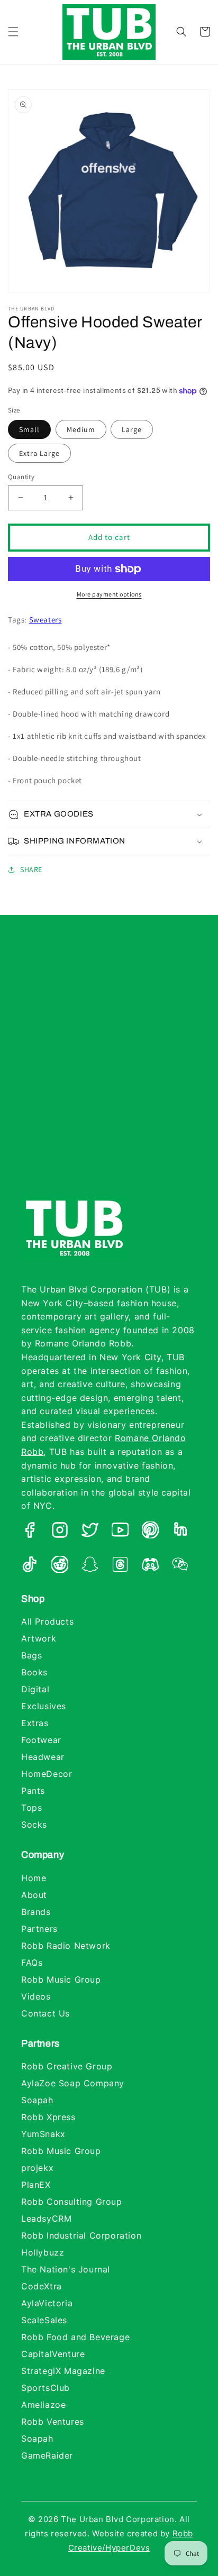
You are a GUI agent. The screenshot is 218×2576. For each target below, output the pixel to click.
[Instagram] (60, 1532)
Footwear (41, 1740)
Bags (31, 1655)
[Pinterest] (150, 1532)
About (34, 1895)
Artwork (39, 1638)
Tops (31, 1808)
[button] (13, 32)
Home (34, 1878)
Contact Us (46, 2013)
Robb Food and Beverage (75, 2337)
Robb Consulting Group (72, 2202)
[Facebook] (30, 1532)
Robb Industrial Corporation (81, 2235)
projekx (37, 2168)
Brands (36, 1912)
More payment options (109, 594)
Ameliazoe (43, 2405)
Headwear (43, 1757)
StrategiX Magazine (63, 2371)
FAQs (32, 1963)
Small (29, 429)
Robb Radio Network (66, 1946)
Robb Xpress (48, 2117)
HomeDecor (47, 1774)
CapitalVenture (53, 2354)
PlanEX (36, 2185)
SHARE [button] (31, 869)
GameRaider (47, 2455)
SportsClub (46, 2388)
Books (34, 1672)
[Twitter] (90, 1532)
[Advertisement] (109, 1066)
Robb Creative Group (67, 2066)
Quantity (21, 477)
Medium (81, 429)
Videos (36, 1996)
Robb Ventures (53, 2422)
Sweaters (46, 620)
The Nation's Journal (66, 2269)
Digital (35, 1689)
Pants (33, 1791)
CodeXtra (42, 2286)
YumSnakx (43, 2134)
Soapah (37, 2100)
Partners (39, 1929)
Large (132, 429)
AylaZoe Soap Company (73, 2083)
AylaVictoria (47, 2303)
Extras (35, 1723)
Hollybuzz (43, 2252)
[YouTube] (120, 1532)
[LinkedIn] (180, 1532)
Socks (34, 1825)
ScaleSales (44, 2320)
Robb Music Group (61, 1979)
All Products (47, 1621)
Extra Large (39, 453)
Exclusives (44, 1706)
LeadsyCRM (46, 2219)
